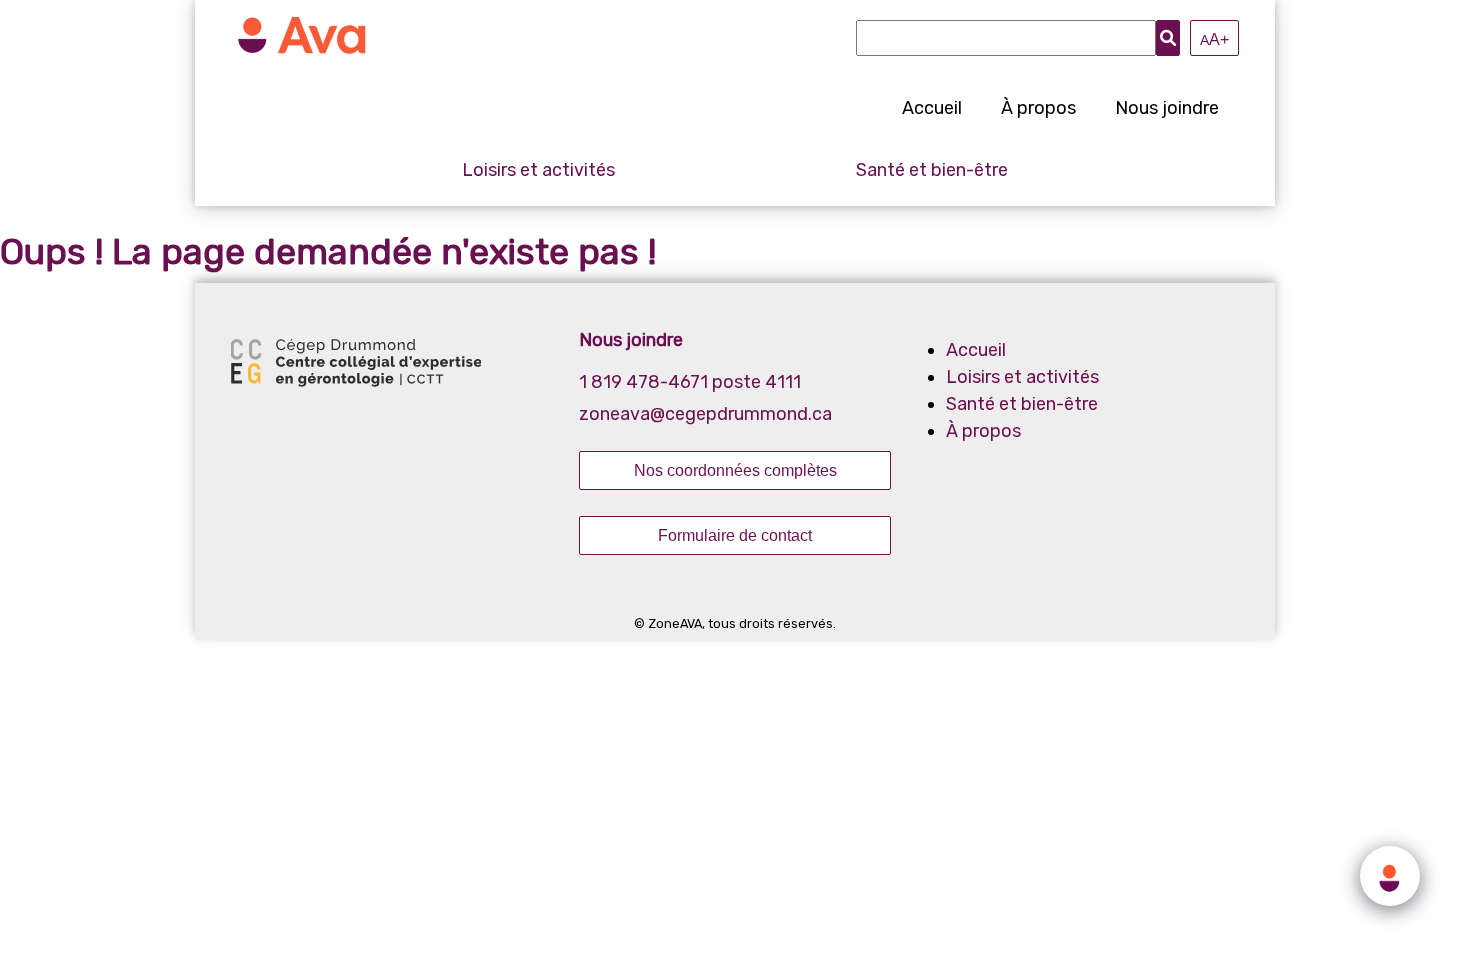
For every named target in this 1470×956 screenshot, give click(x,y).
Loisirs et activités (538, 170)
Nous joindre (1167, 108)
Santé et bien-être (932, 170)
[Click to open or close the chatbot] (1390, 876)
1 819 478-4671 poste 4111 (690, 382)
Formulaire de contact (735, 535)
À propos (1038, 108)
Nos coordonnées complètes (735, 470)
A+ (1214, 39)
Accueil (932, 108)
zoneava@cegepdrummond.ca (705, 414)
